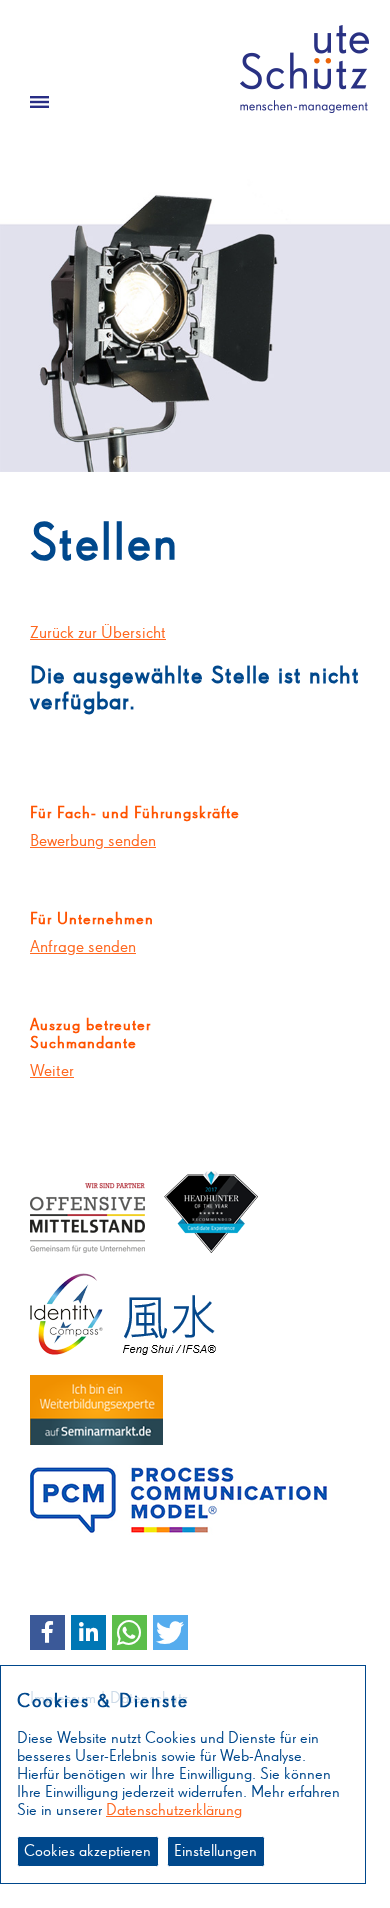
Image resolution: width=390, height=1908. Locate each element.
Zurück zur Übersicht (98, 633)
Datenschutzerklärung (174, 1811)
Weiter (52, 1071)
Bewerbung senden (93, 841)
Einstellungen (215, 1852)
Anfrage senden (83, 947)
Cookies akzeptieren (87, 1852)
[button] (47, 1632)
